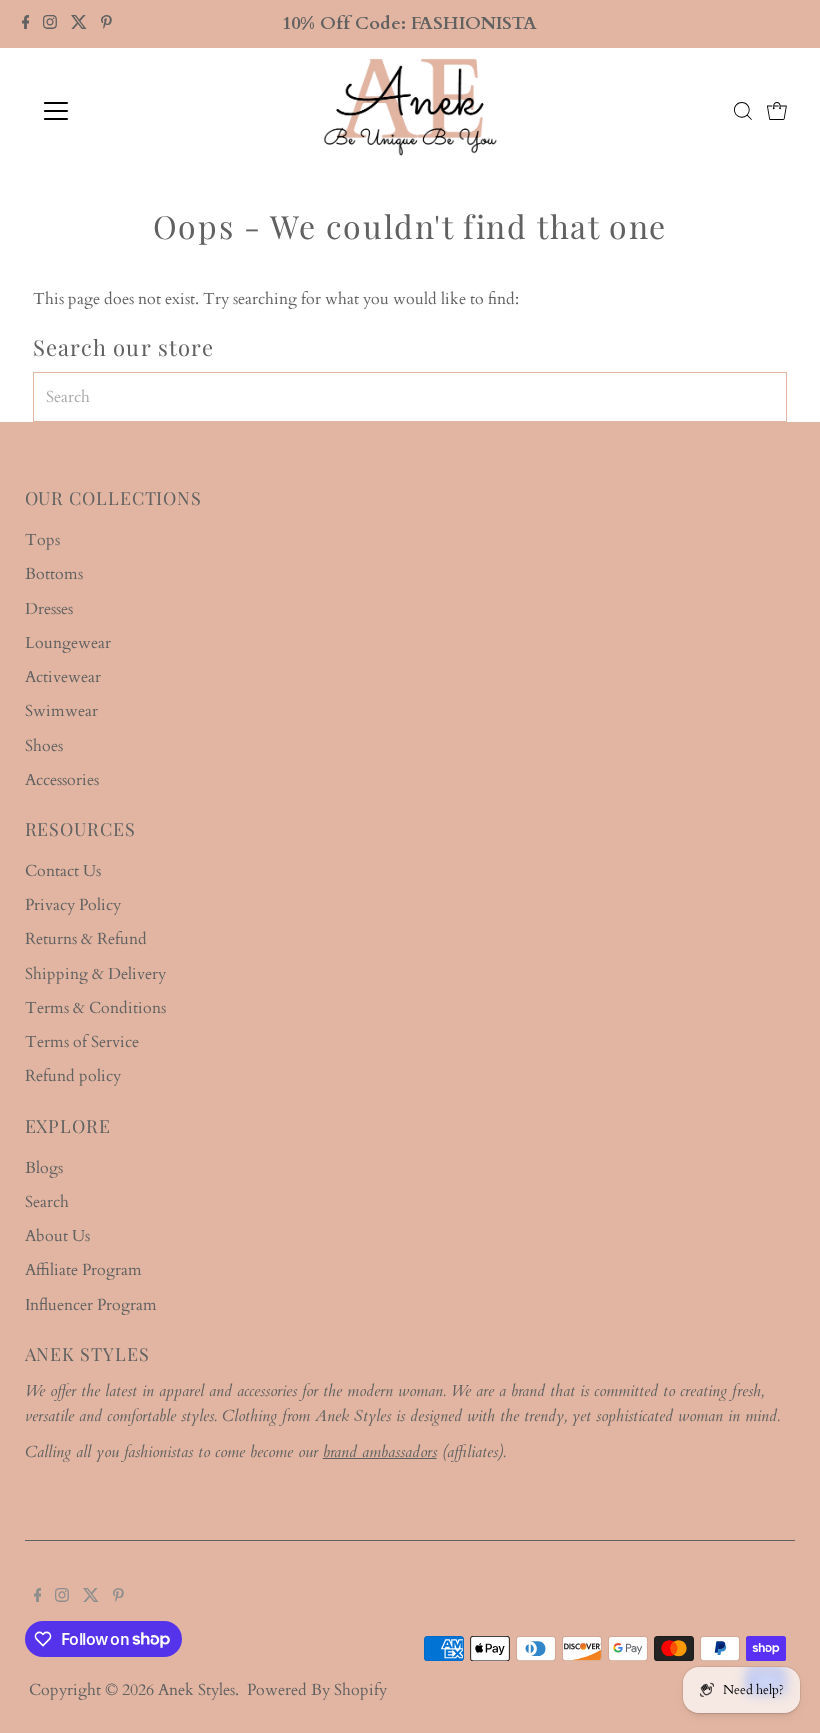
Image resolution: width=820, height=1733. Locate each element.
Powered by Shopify (317, 1690)
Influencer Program (91, 1305)
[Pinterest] (106, 24)
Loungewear (68, 643)
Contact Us (63, 871)
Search (47, 1202)
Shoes (44, 746)
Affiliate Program (83, 1270)
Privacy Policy (73, 905)
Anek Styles (196, 1690)
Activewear (63, 677)
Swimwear (61, 711)
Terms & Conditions (95, 1008)
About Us (57, 1236)
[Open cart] (777, 111)
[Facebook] (26, 24)
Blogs (44, 1168)
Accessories (62, 780)
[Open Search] (743, 111)
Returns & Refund (86, 939)
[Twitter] (79, 24)
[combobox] (410, 397)
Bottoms (54, 574)
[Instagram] (50, 24)
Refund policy (73, 1076)
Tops (42, 540)
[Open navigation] (122, 111)
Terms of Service (82, 1042)
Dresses (49, 609)
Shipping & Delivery (95, 974)
